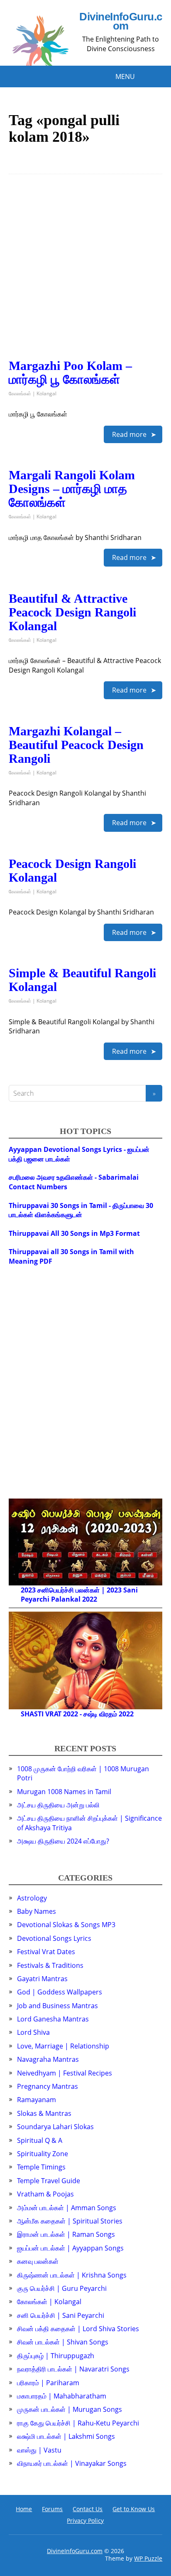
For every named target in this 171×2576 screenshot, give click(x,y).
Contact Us (88, 2509)
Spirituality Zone (43, 2154)
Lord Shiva (33, 2032)
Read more (129, 434)
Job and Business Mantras (57, 2006)
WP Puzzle (148, 2558)
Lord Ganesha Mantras (53, 2019)
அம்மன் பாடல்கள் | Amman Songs (67, 2208)
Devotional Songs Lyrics (54, 1938)
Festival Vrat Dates (46, 1952)
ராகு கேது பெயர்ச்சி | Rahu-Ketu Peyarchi (78, 2423)
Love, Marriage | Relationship (63, 2046)
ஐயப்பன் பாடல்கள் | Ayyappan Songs (70, 2248)
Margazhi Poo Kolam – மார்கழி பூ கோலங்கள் (70, 372)
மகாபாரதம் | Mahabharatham (62, 2396)
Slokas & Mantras (44, 2113)
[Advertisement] (85, 273)
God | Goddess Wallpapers (60, 1992)
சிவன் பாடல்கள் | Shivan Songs (63, 2342)
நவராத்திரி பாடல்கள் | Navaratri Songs (73, 2369)
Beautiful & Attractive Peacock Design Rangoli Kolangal (72, 612)
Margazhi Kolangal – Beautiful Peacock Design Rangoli (76, 745)
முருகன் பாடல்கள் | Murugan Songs (70, 2409)
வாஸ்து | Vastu (39, 2450)
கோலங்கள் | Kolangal (33, 393)
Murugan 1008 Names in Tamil (64, 1792)
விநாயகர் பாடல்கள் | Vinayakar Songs (72, 2463)
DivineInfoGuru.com (121, 21)
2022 (90, 1599)
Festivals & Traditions (50, 1965)
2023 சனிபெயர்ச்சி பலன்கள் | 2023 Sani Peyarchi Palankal (79, 1595)
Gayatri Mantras (42, 1979)
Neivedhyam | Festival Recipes (65, 2073)
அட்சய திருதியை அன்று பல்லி (58, 1805)
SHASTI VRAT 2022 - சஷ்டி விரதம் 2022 (77, 1714)
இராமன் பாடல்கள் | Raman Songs (66, 2234)
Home (24, 2509)
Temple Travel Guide (49, 2181)
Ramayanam (37, 2100)
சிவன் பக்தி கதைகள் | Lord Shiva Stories (78, 2329)
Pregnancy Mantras (48, 2086)
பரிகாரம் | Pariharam (48, 2383)
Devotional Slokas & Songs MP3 (66, 1925)
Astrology (32, 1898)
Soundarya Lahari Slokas (55, 2127)
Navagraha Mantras (48, 2059)
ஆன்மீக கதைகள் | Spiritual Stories (70, 2221)
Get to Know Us (134, 2509)
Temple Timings (41, 2167)
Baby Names (37, 1911)
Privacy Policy (85, 2521)
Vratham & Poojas (45, 2194)
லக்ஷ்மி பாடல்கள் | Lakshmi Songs (66, 2436)
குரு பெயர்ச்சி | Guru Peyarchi (62, 2288)
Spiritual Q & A (40, 2140)
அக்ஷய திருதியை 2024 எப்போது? (63, 1841)
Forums (52, 2509)
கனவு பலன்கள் (38, 2261)
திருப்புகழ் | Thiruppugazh (56, 2356)
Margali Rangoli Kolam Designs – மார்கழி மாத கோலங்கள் (72, 489)
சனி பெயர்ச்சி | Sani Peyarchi (61, 2315)
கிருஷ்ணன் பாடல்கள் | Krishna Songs (72, 2275)
